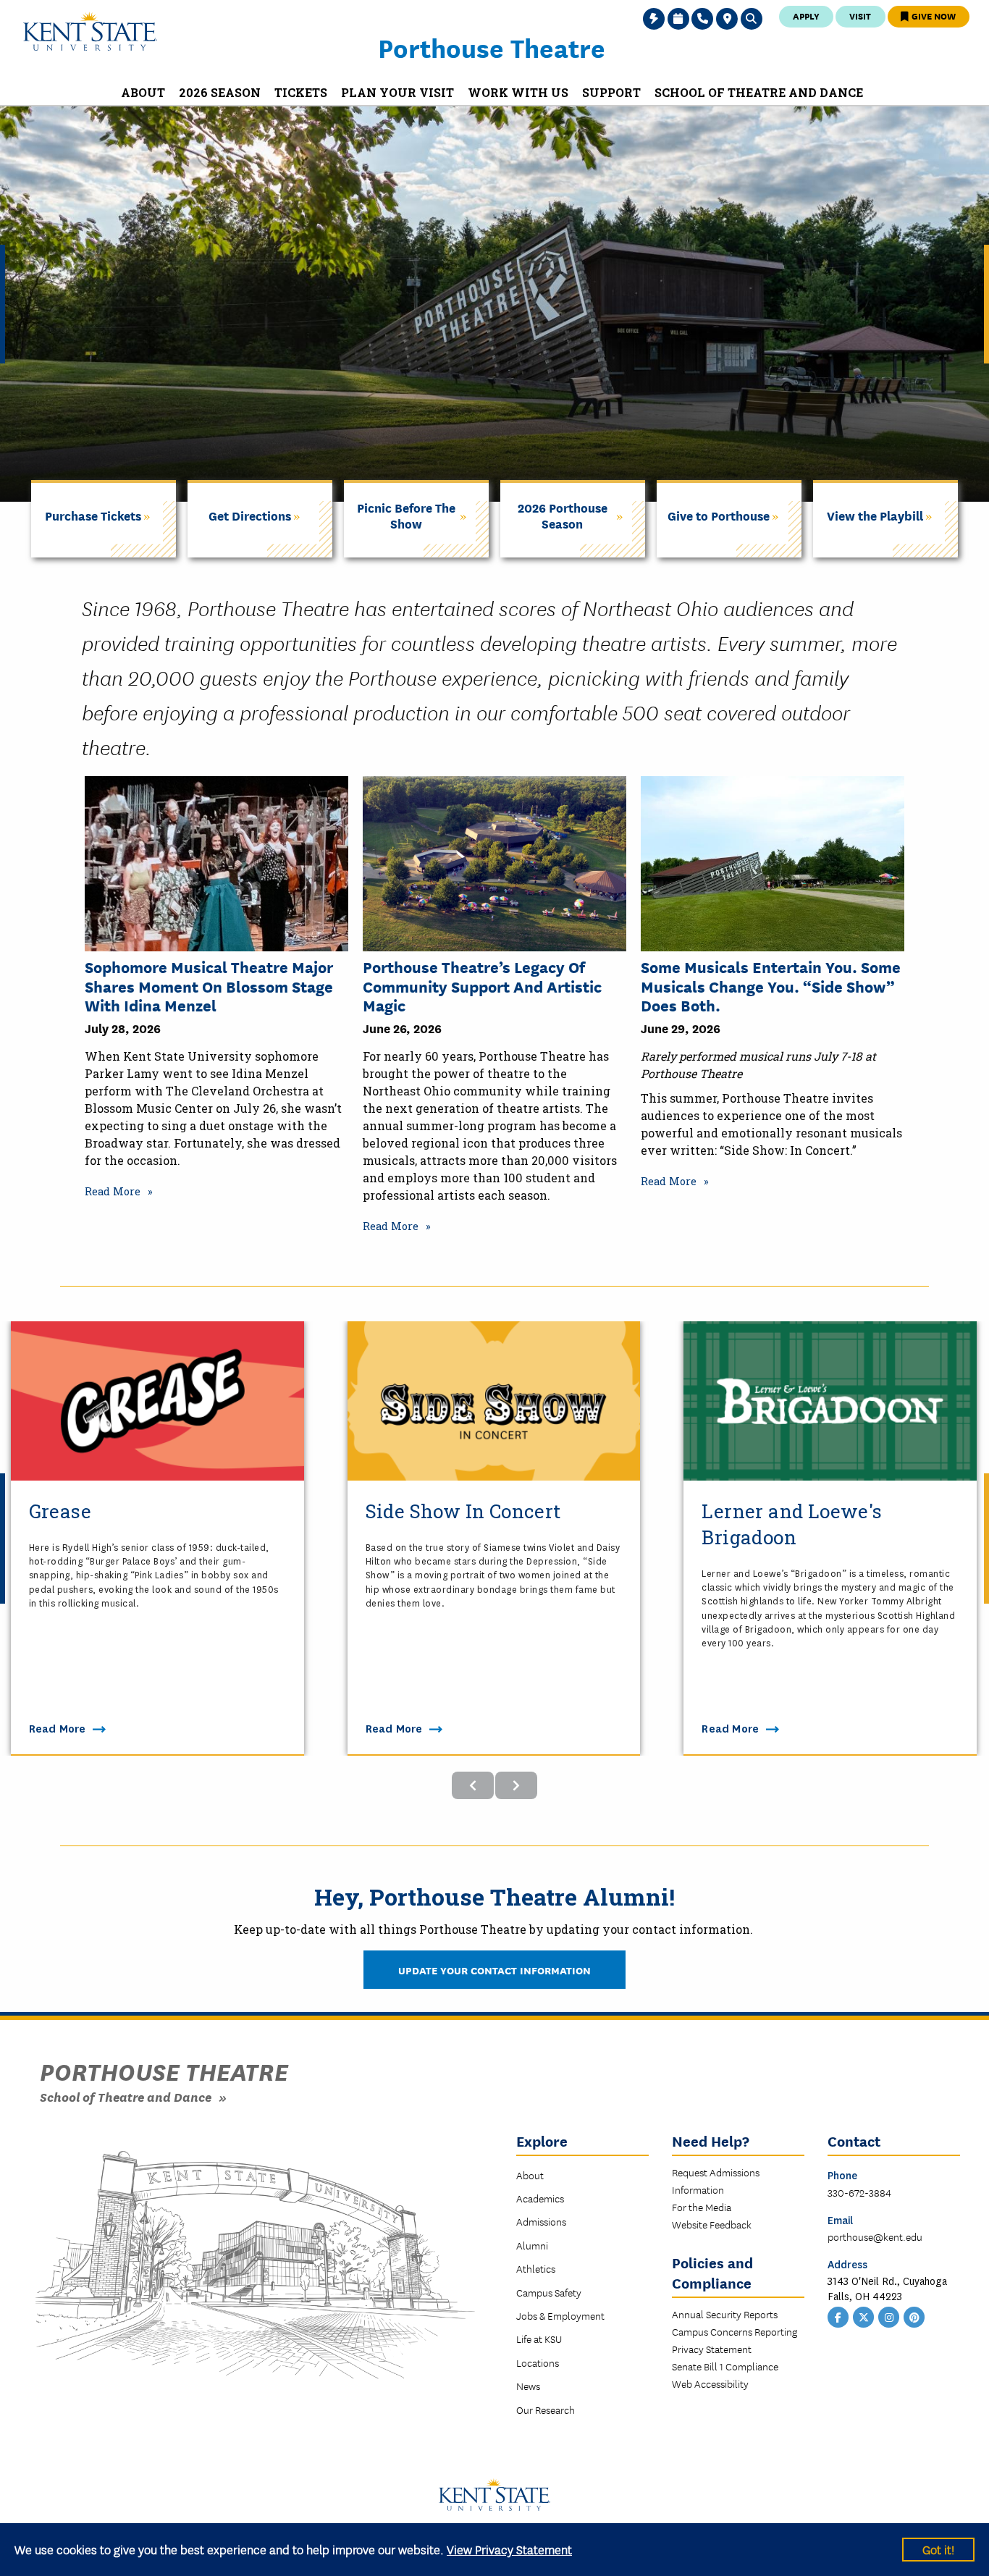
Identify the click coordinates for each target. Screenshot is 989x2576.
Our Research (546, 2409)
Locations (538, 2362)
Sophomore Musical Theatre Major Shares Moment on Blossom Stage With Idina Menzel (209, 986)
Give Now (933, 16)
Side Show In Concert (463, 1511)
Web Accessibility (710, 2383)
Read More (113, 1191)
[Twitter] (864, 2316)
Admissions (541, 2221)
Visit (860, 16)
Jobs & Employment (560, 2315)
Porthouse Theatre (492, 47)
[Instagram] (889, 2316)
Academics (540, 2198)
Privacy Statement (712, 2349)
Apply (806, 16)
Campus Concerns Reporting (735, 2331)
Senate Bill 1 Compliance (725, 2366)
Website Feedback (712, 2224)
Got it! (938, 2549)
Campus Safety (549, 2292)
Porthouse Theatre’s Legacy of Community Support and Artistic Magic (482, 986)
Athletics (536, 2268)
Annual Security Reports (725, 2314)
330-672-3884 (859, 2192)
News (528, 2386)
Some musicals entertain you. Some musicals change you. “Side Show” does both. (771, 986)
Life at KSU (539, 2339)
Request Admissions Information (716, 2181)
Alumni (532, 2245)
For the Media (702, 2207)
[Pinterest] (914, 2316)
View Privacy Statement (509, 2549)
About (530, 2175)
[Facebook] (838, 2316)
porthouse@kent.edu (875, 2236)
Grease (60, 1511)
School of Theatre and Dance (126, 2096)
